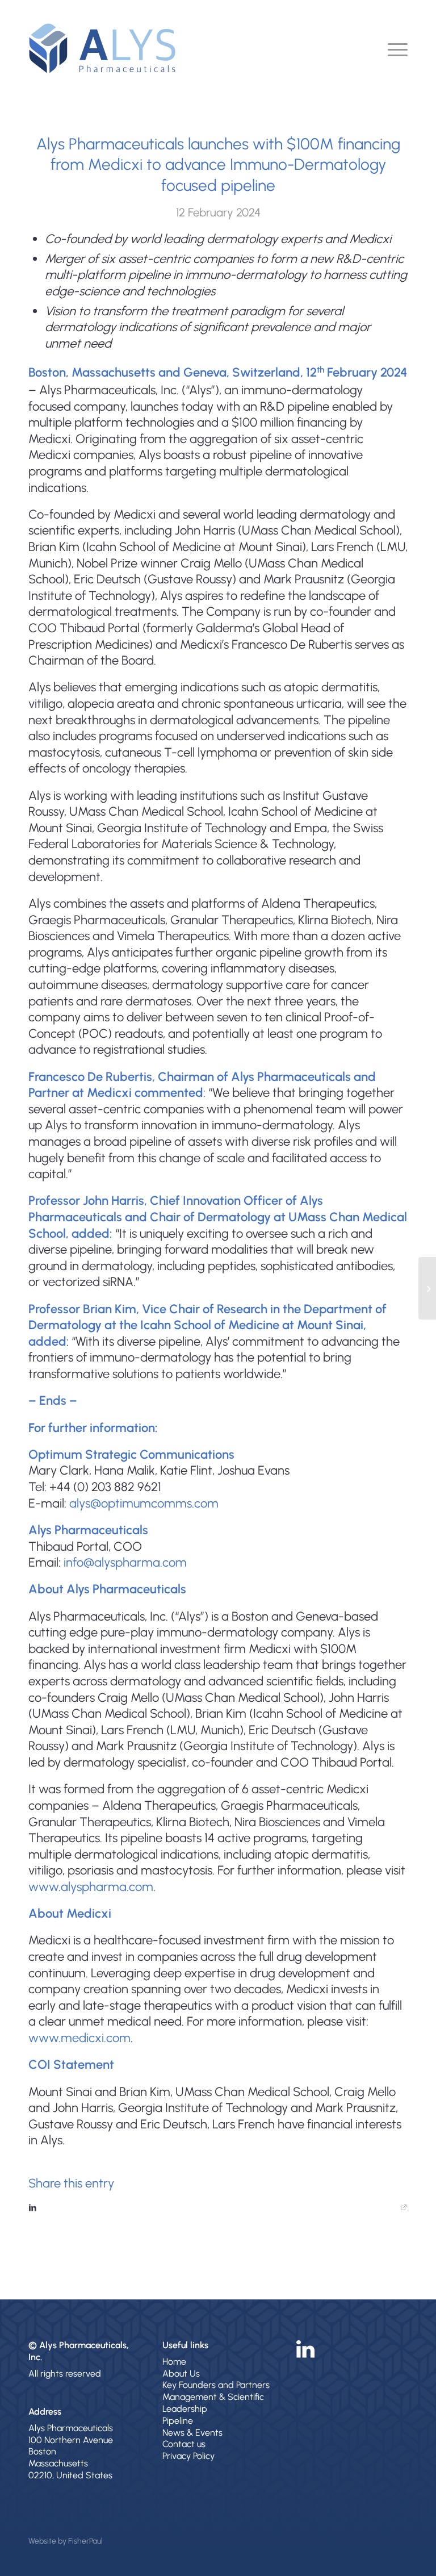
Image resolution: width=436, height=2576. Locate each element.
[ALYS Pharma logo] (102, 48)
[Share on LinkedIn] (218, 2208)
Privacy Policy (188, 2456)
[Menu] (392, 48)
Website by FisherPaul (66, 2541)
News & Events (192, 2433)
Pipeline (178, 2421)
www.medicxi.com (79, 2038)
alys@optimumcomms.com (144, 1503)
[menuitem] (392, 48)
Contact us (184, 2444)
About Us (181, 2373)
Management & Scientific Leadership (213, 2403)
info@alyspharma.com (125, 1562)
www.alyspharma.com (91, 1887)
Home (174, 2362)
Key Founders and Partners (216, 2385)
